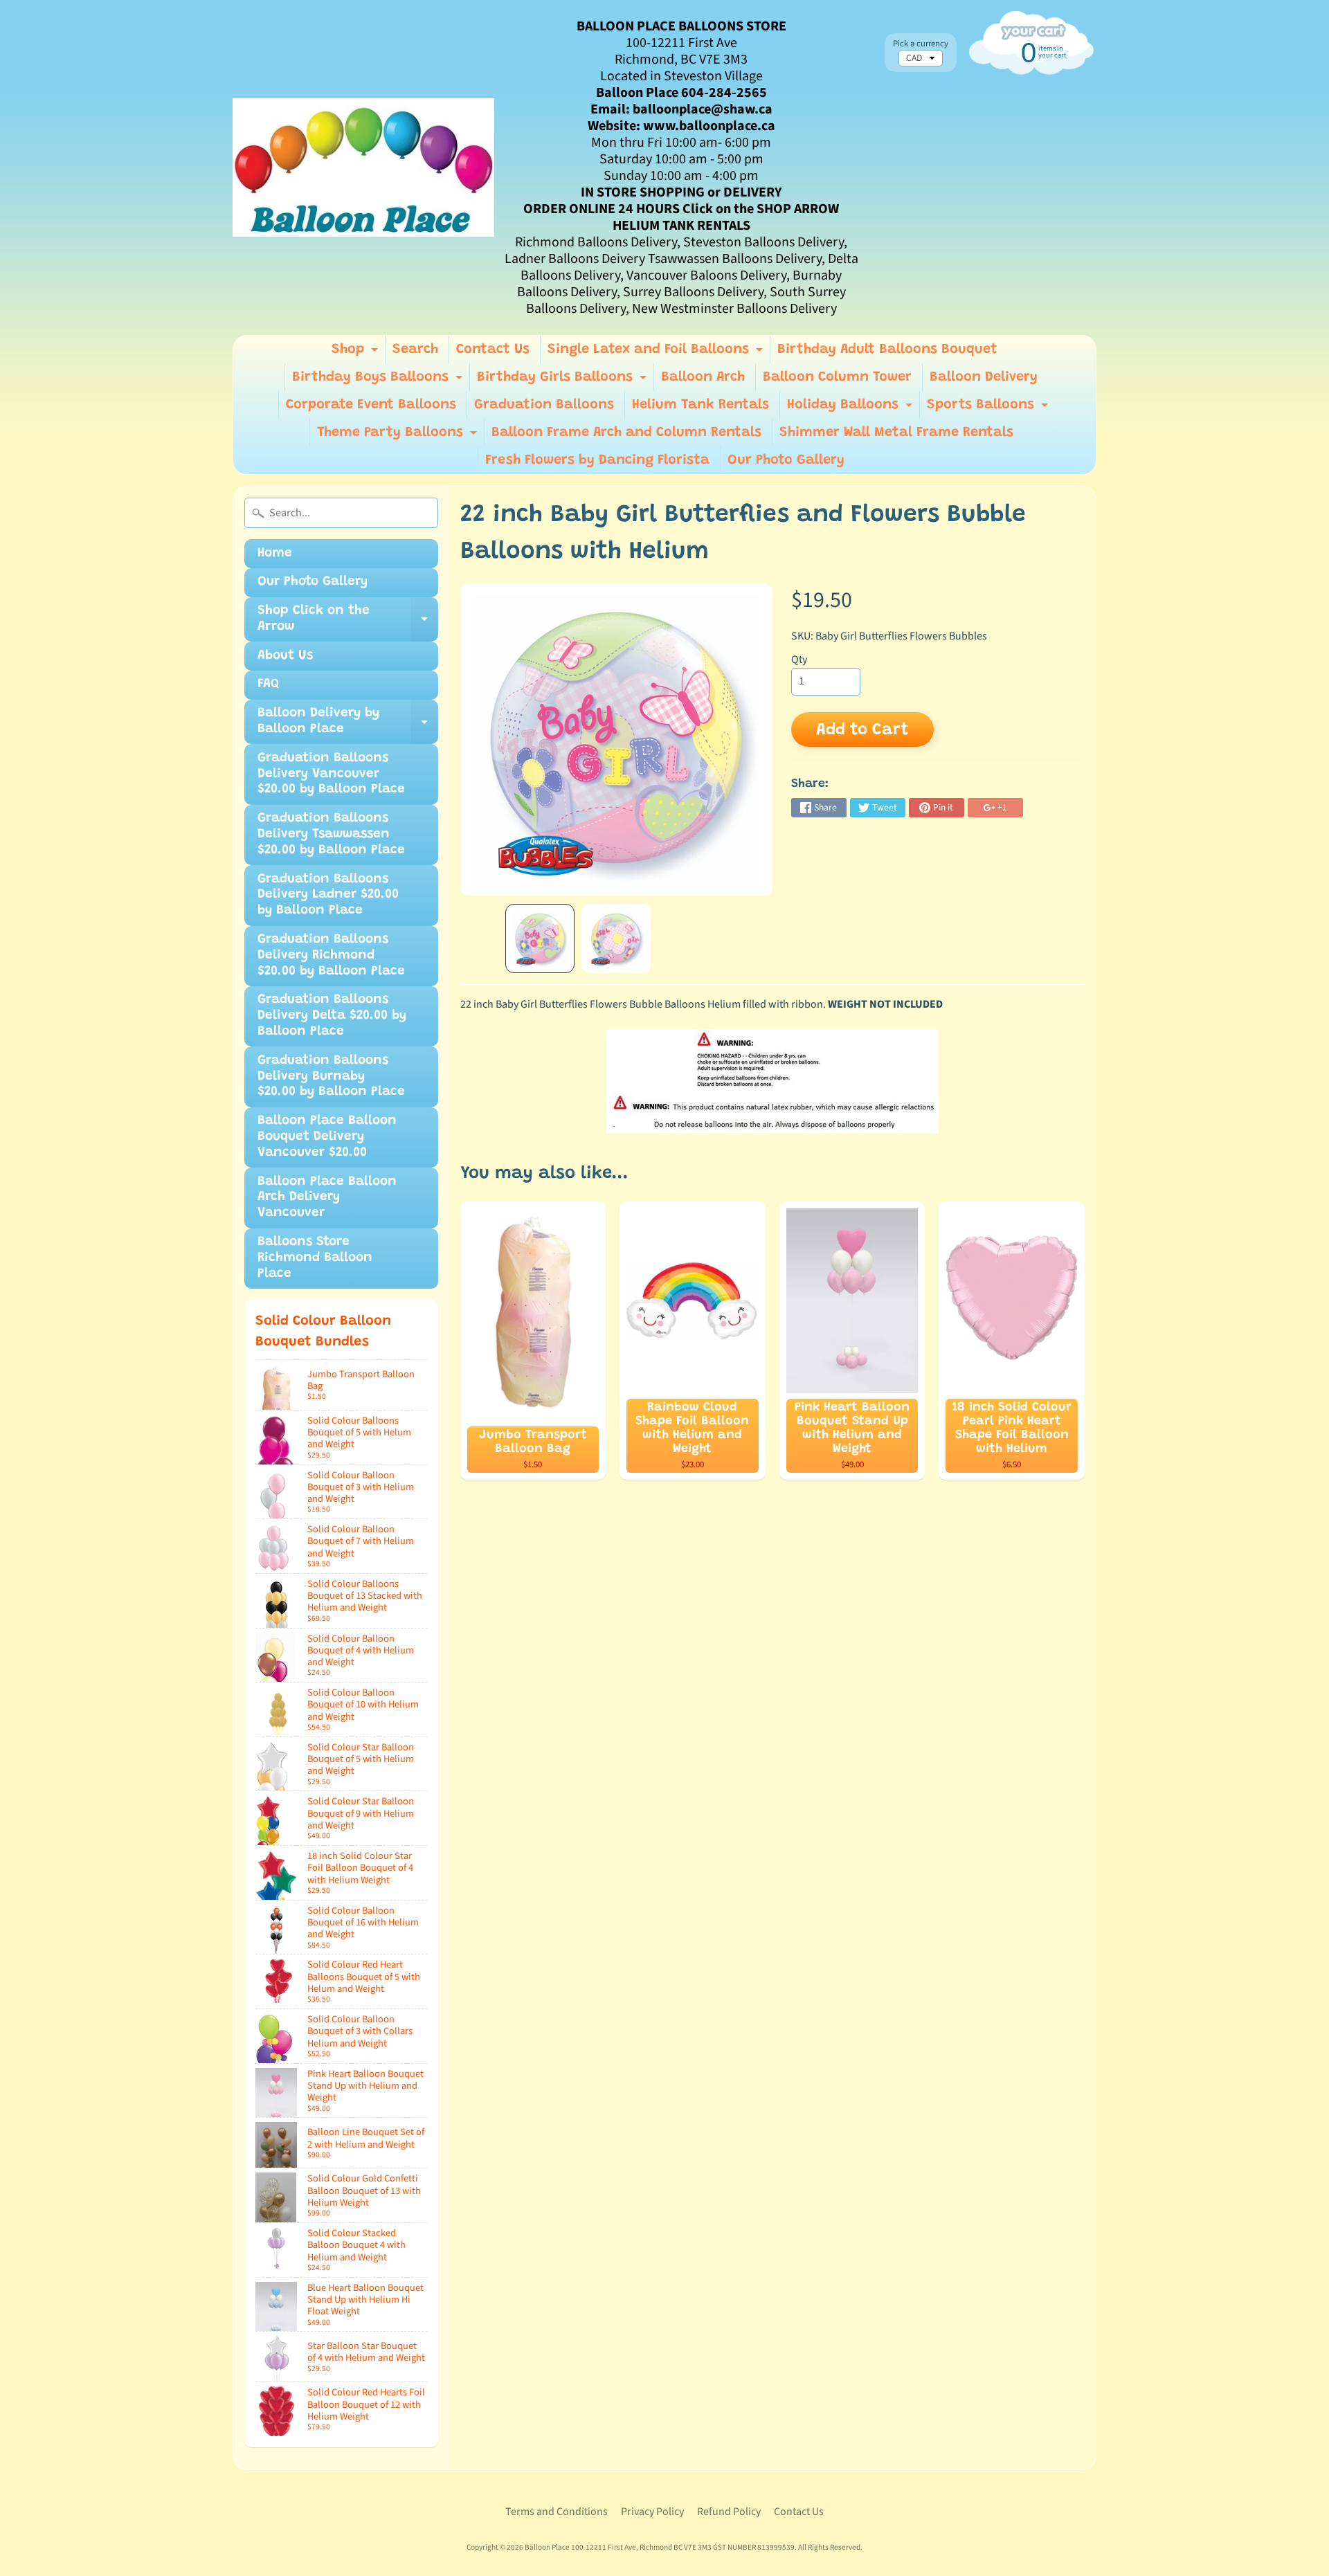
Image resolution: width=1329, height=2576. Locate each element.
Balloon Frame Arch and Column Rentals (626, 433)
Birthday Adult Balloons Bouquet (887, 350)
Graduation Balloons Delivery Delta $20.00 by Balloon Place (332, 1016)
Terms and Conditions (557, 2512)
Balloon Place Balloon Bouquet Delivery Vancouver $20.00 (327, 1137)
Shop (356, 353)
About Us (285, 656)
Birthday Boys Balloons (379, 381)
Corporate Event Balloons (371, 405)
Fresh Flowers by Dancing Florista (597, 460)
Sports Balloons (989, 408)
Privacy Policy (652, 2512)
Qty (799, 660)
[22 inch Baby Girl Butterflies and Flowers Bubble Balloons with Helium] (540, 938)
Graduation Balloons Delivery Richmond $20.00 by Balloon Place (331, 955)
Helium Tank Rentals (700, 405)
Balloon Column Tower (837, 377)
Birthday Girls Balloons (563, 381)
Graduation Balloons (544, 405)
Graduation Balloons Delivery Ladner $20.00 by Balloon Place (328, 895)
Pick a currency (921, 44)
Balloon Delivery (984, 377)
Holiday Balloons (851, 408)
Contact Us (493, 350)
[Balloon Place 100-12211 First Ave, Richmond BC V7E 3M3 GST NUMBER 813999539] (363, 167)
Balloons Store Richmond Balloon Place (315, 1258)
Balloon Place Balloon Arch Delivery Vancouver (327, 1198)
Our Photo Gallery (786, 460)
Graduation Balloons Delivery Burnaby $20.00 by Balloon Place (331, 1077)
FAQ (268, 684)
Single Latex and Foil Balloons (657, 353)
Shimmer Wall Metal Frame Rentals (896, 433)
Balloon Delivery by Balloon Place (348, 725)
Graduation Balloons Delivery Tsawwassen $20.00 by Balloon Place (331, 834)
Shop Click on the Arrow (348, 623)
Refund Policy (729, 2512)
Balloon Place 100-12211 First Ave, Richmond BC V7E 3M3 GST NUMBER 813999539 (660, 2547)
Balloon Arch (703, 377)
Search (415, 350)
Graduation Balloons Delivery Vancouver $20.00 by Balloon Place (331, 774)
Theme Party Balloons (399, 436)
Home (275, 553)
